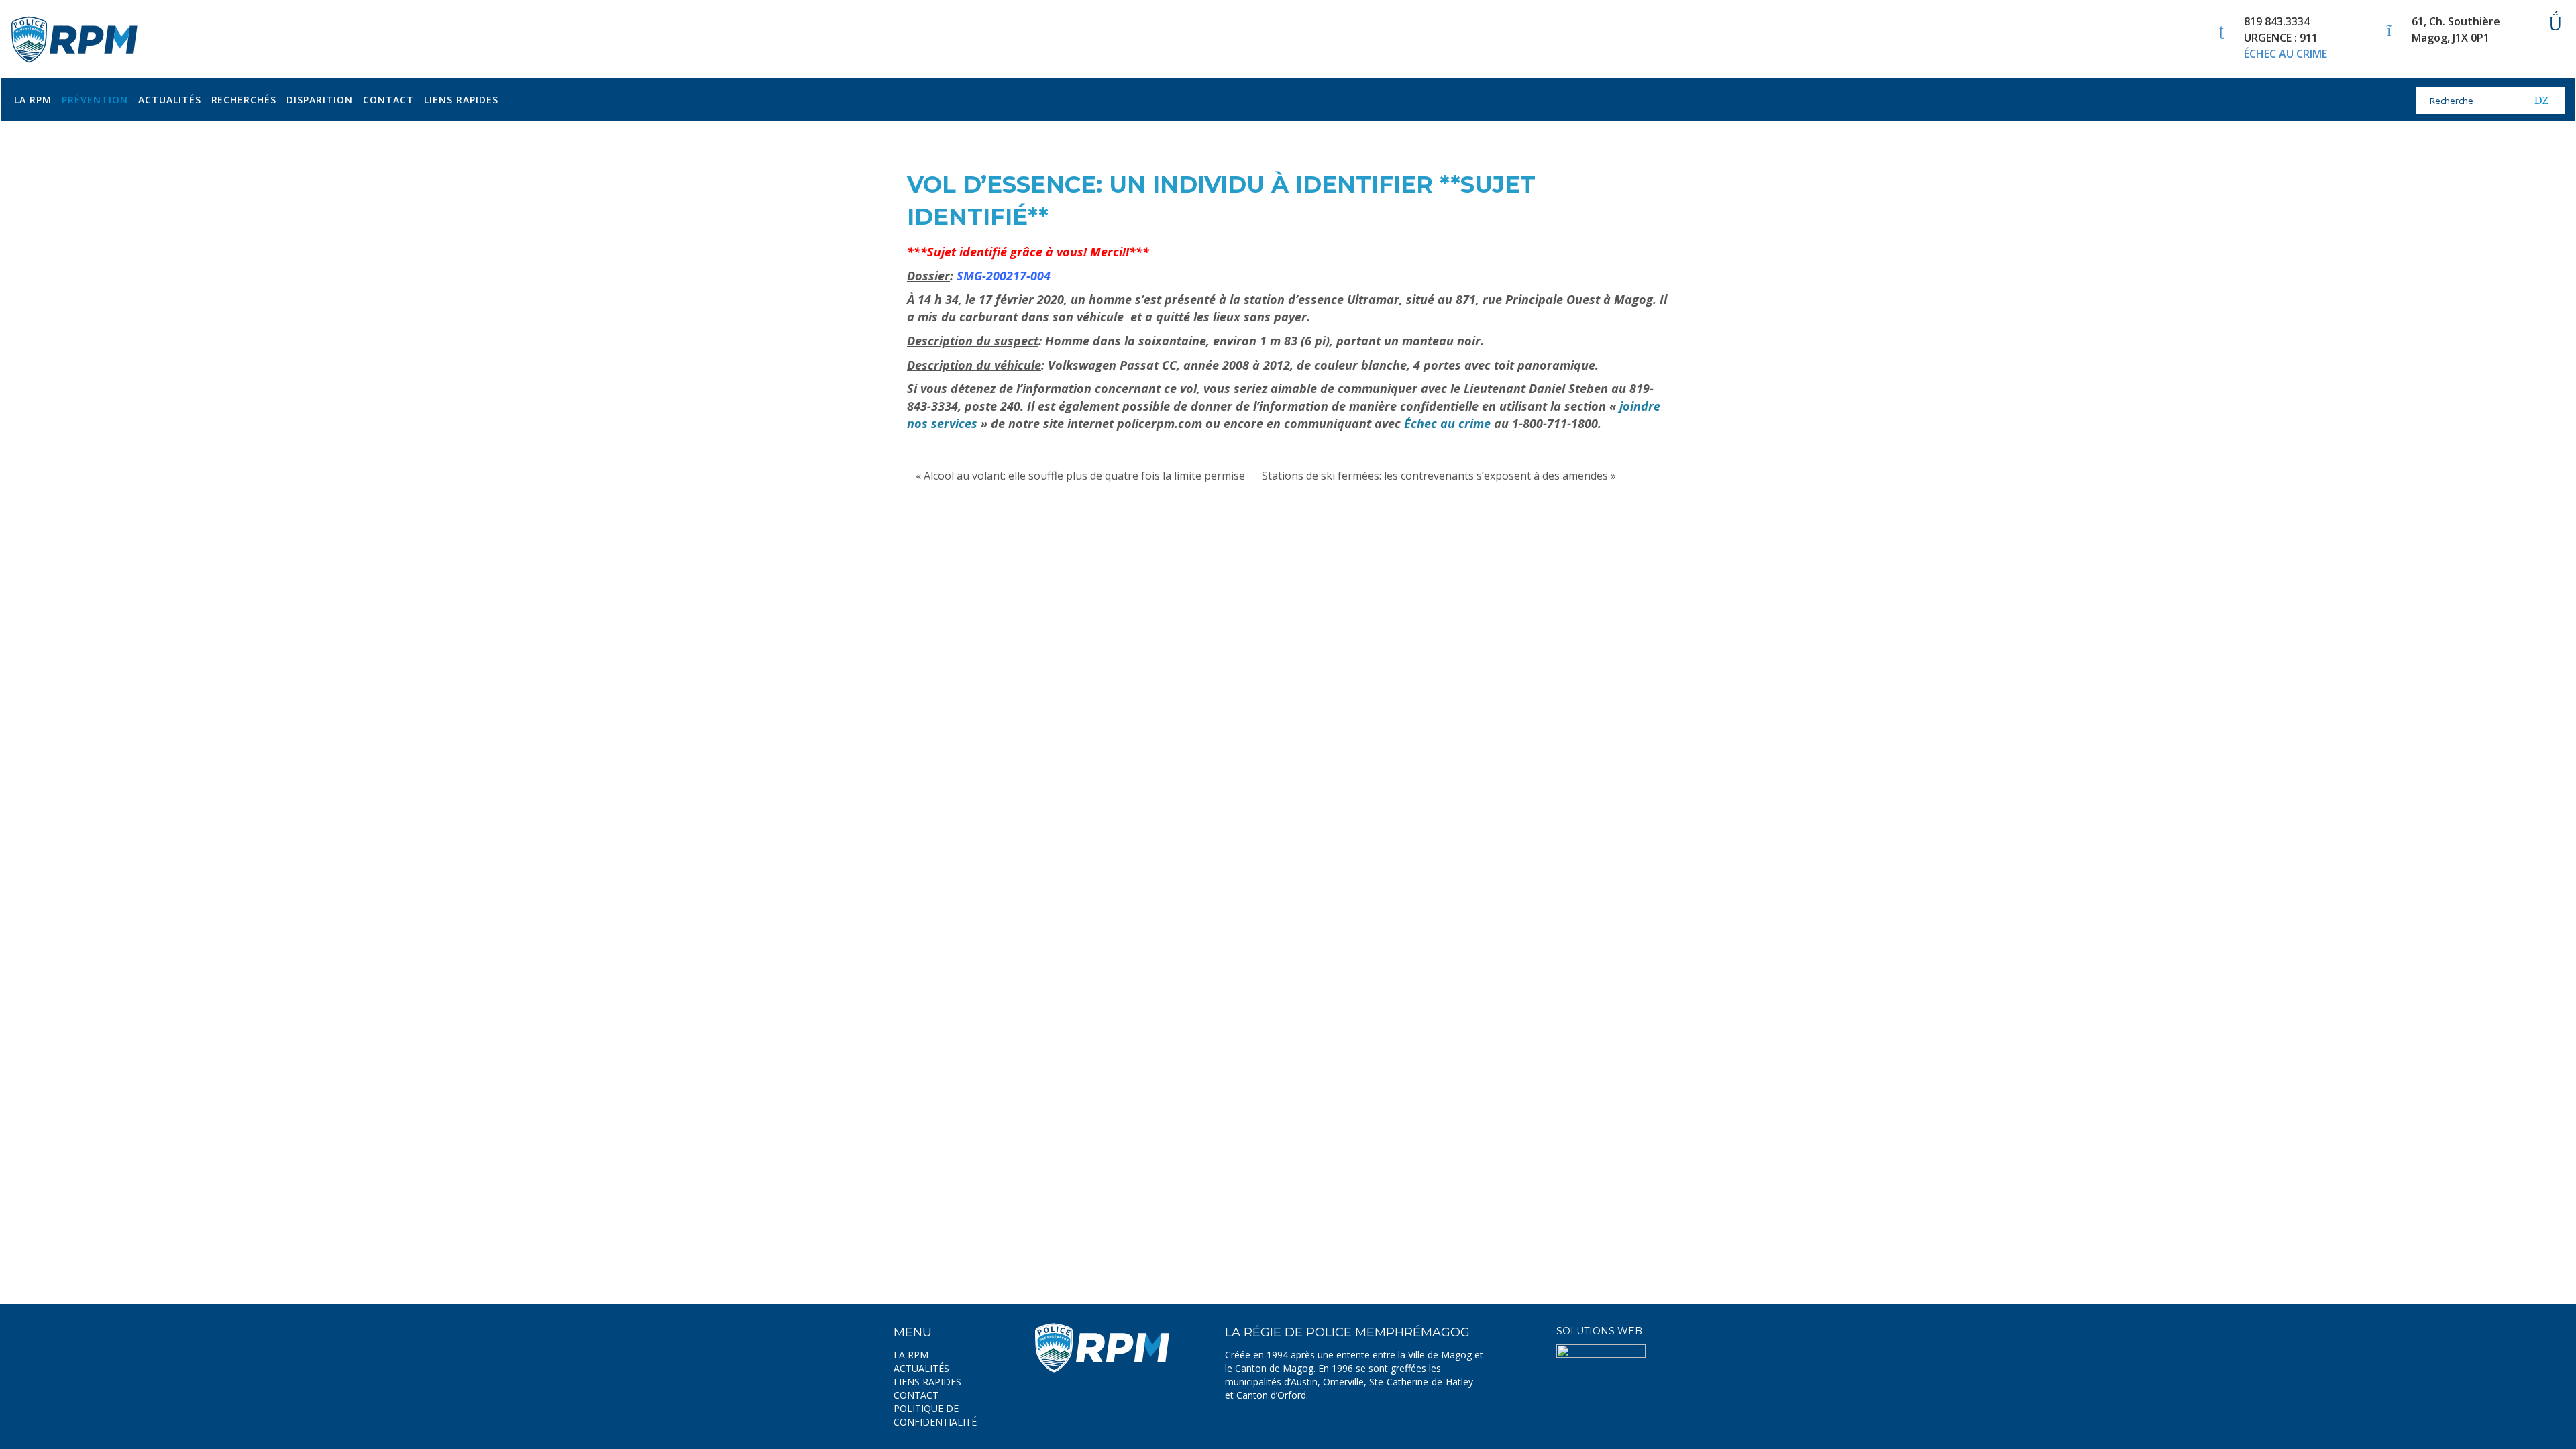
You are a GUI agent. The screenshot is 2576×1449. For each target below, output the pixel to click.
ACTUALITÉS (921, 1368)
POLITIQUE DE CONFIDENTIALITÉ (935, 1415)
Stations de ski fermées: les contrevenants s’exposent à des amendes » (1439, 476)
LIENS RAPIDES (927, 1382)
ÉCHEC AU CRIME (2286, 54)
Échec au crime (1447, 423)
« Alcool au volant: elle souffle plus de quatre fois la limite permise (1080, 476)
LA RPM (911, 1355)
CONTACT (916, 1395)
